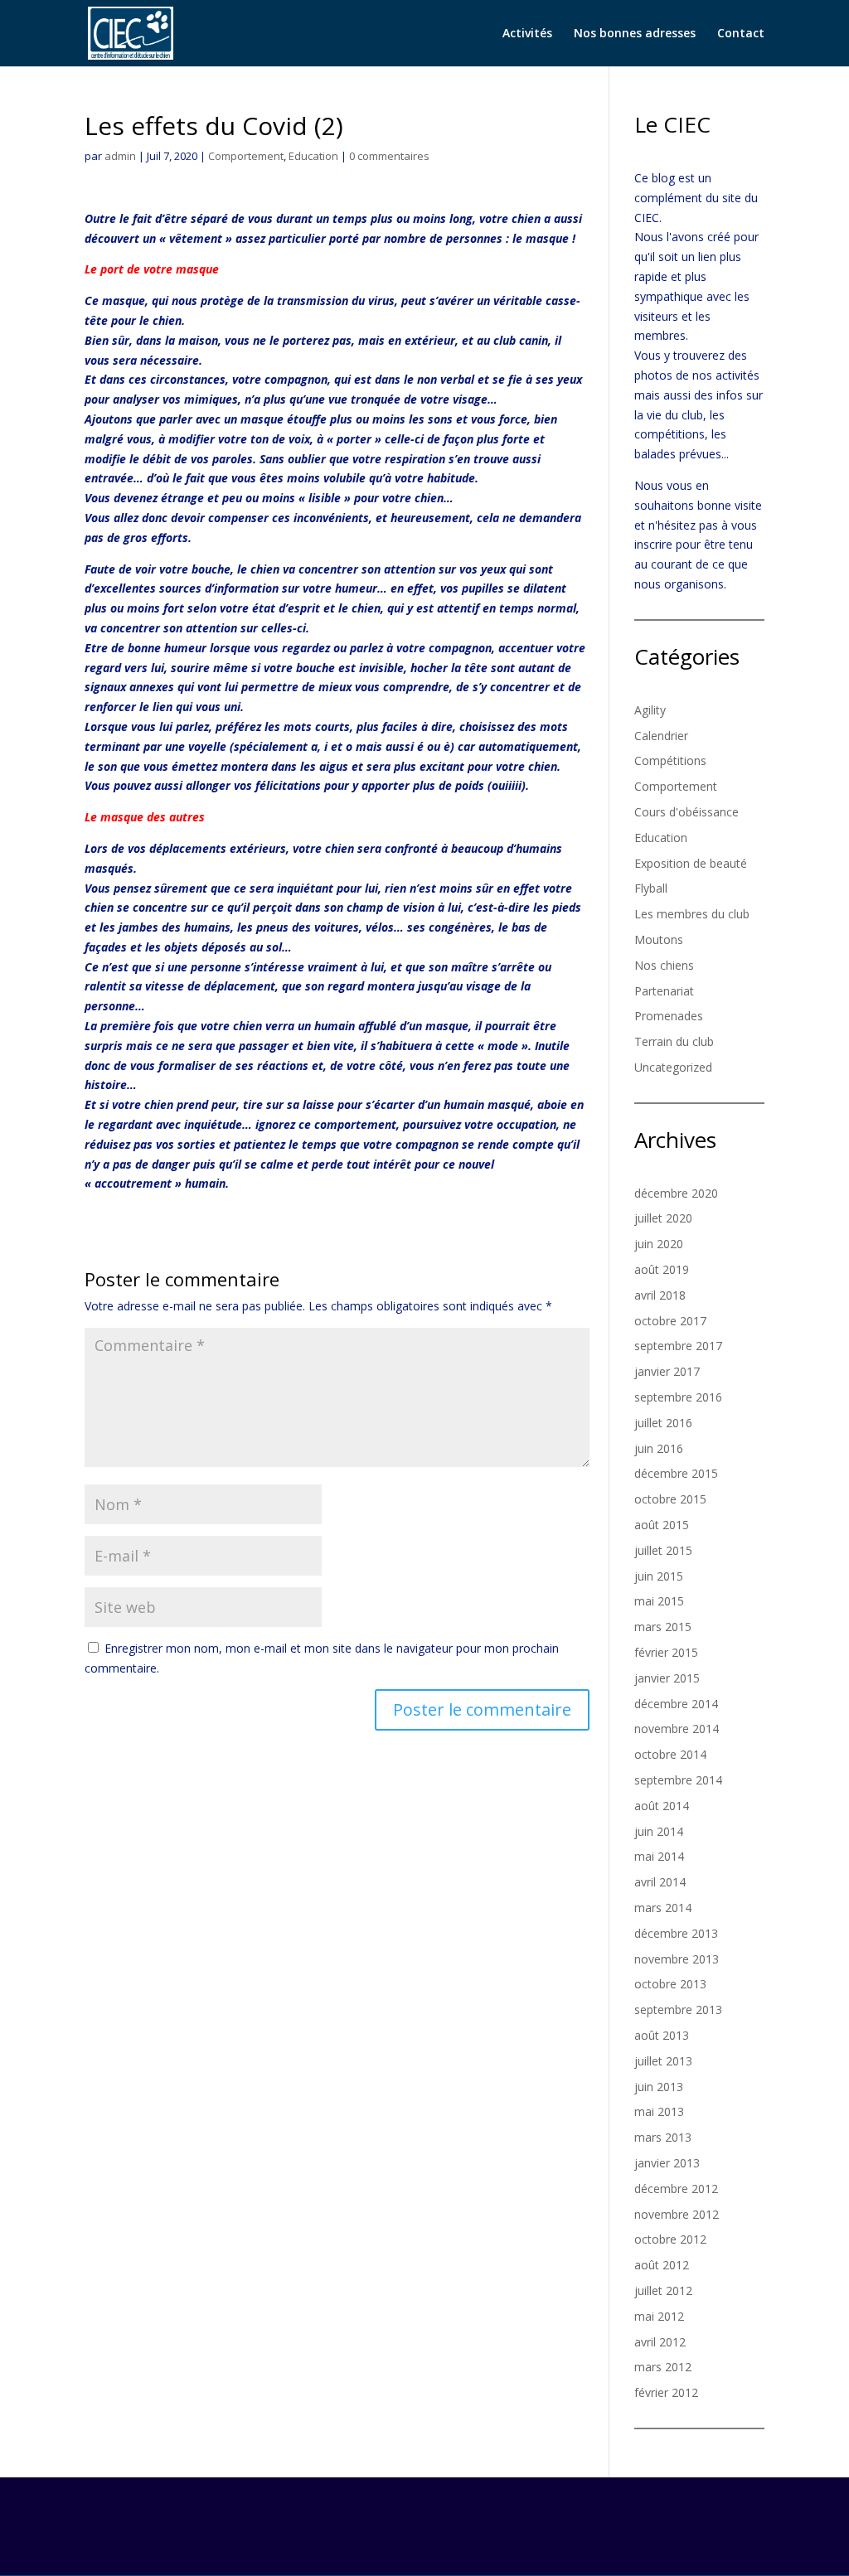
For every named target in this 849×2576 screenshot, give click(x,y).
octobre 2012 (670, 2239)
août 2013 (662, 2035)
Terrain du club (674, 1041)
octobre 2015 (670, 1499)
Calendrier (661, 736)
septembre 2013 (678, 2009)
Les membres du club (692, 914)
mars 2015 (663, 1627)
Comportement (246, 156)
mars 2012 (663, 2367)
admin (120, 156)
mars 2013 (663, 2137)
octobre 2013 (670, 1984)
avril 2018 (660, 1295)
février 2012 (666, 2392)
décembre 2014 (676, 1704)
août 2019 (662, 1269)
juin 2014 (659, 1831)
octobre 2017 (670, 1321)
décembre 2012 (676, 2189)
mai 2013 (659, 2111)
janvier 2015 (667, 1678)
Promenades (669, 1016)
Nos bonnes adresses (635, 34)
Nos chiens (664, 965)
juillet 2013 (663, 2061)
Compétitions (670, 760)
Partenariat (664, 991)
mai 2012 (659, 2316)
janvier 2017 (667, 1371)
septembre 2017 (678, 1346)
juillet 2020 (663, 1218)
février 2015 (666, 1652)
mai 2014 (659, 1856)
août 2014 (662, 1806)
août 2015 (662, 1525)
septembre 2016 (678, 1397)
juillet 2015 (663, 1550)
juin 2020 (659, 1244)
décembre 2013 (676, 1933)
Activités (527, 34)
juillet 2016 (663, 1423)
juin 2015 (659, 1576)
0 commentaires (389, 156)
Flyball (651, 888)
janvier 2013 (667, 2163)
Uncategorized (673, 1067)
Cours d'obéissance (686, 812)
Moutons (659, 939)
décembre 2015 (676, 1473)
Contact (741, 34)
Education (313, 156)
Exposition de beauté (691, 863)
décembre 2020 (676, 1193)
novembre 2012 (677, 2214)
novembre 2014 (677, 1729)
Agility (650, 710)
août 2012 (662, 2265)
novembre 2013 (677, 1959)
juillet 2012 (663, 2290)
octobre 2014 (670, 1754)
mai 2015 (659, 1601)
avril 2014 (660, 1882)
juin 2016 (659, 1448)
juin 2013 (659, 2087)
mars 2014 (663, 1908)
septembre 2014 (678, 1780)
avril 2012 (660, 2342)
